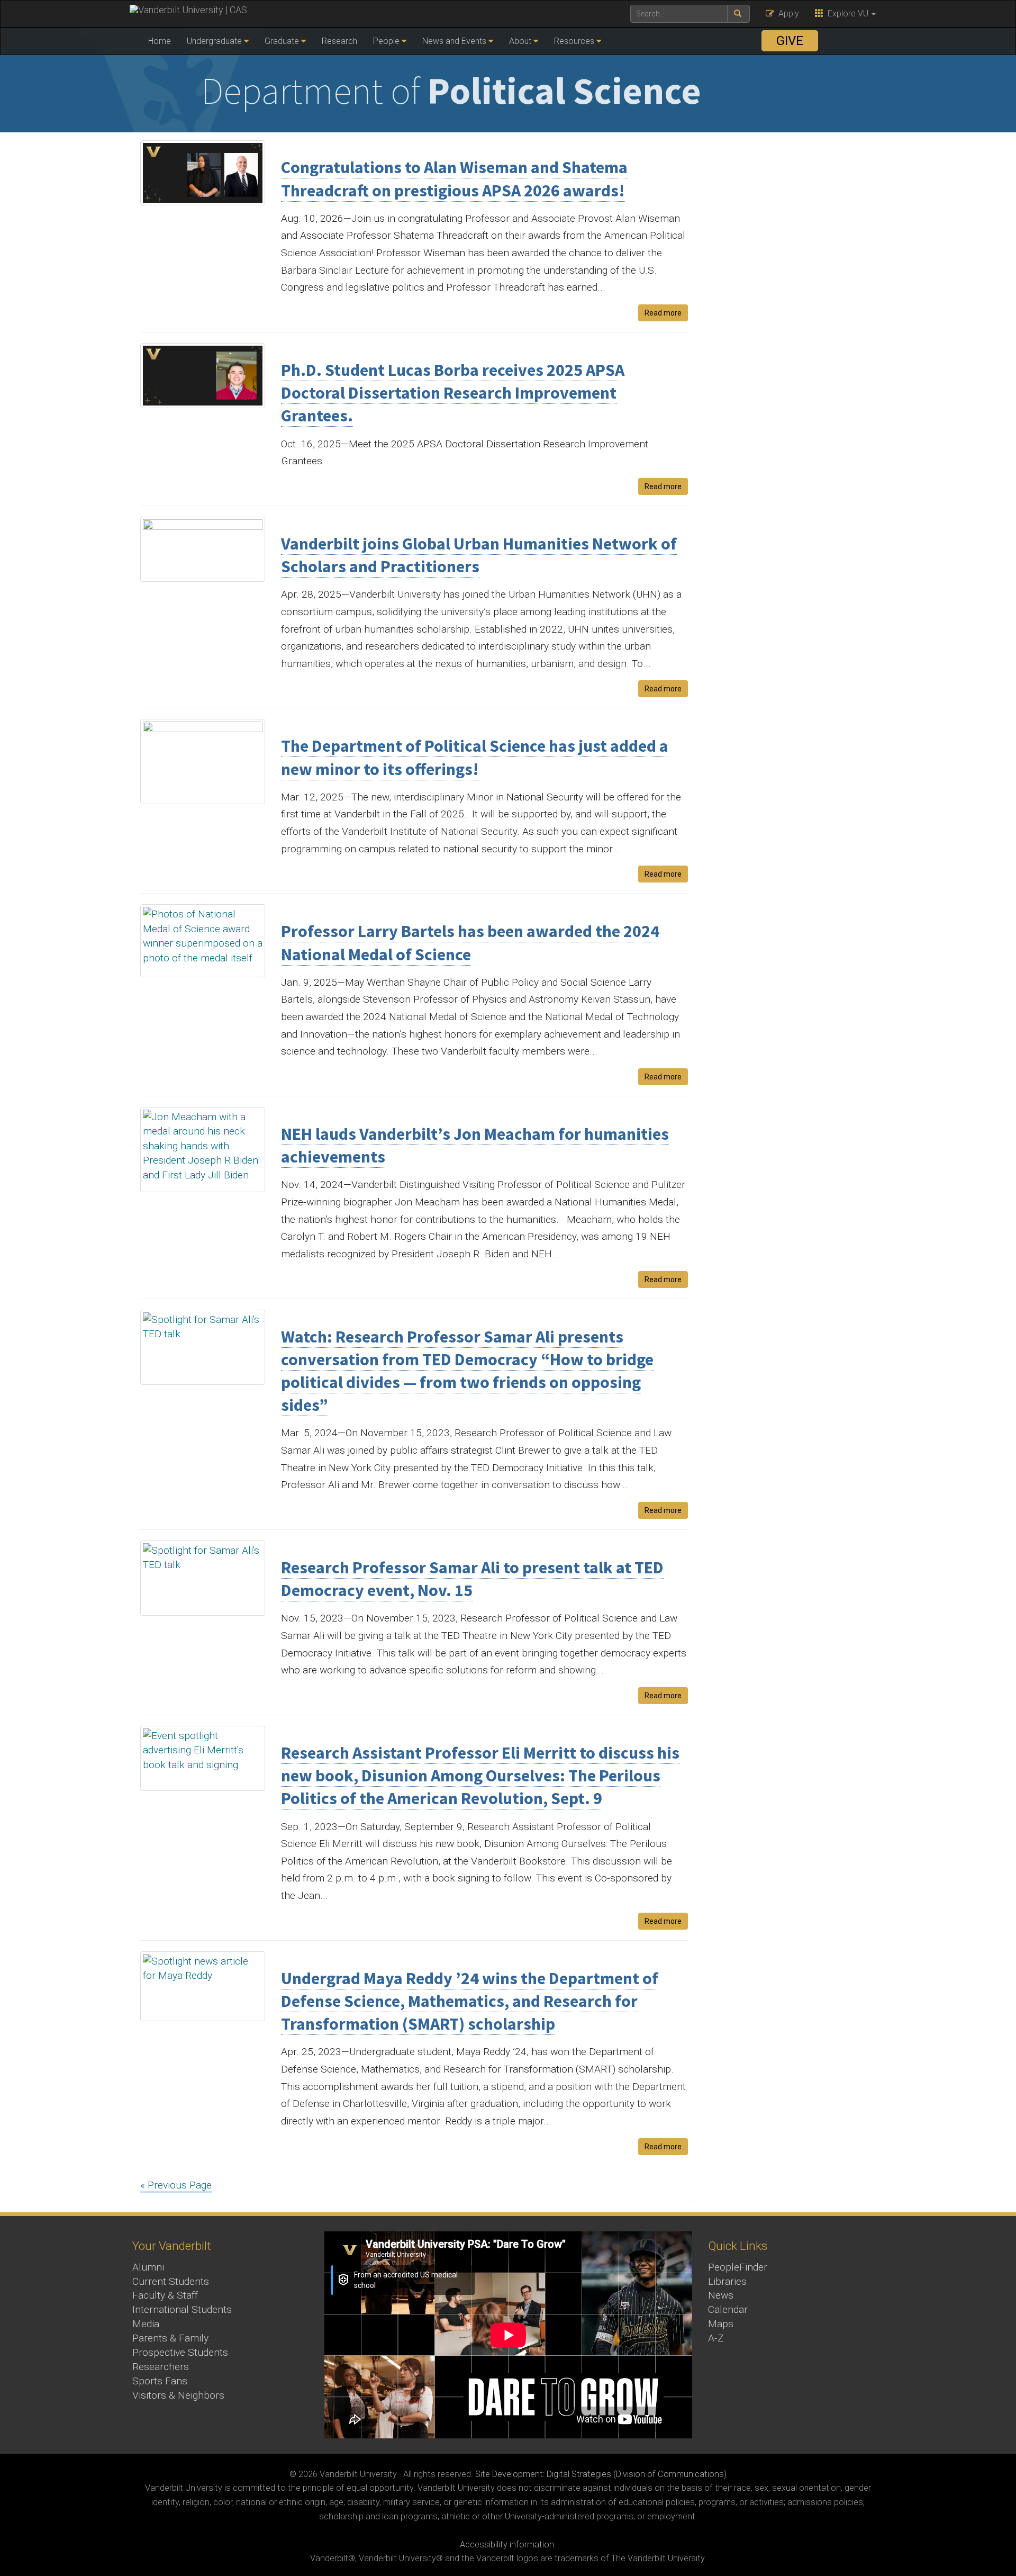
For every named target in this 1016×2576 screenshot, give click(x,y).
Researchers (161, 2367)
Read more (663, 313)
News (721, 2295)
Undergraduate (214, 41)
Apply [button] (787, 13)
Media (146, 2324)
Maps (721, 2324)
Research (339, 41)
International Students (182, 2309)
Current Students (171, 2281)
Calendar (728, 2309)
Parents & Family (170, 2338)
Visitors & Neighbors (178, 2395)
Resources (574, 41)
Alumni (148, 2267)
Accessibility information (507, 2545)
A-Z (716, 2338)
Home (160, 41)
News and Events (454, 41)
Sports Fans (160, 2381)
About (520, 41)
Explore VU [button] (847, 13)
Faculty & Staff (165, 2295)
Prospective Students (180, 2352)
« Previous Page (176, 2185)
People (386, 41)
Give (790, 41)
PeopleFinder (738, 2267)
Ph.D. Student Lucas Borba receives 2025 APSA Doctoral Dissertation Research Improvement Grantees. (453, 393)
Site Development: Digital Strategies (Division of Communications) (601, 2474)
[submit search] (738, 14)
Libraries (727, 2281)
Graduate (282, 41)
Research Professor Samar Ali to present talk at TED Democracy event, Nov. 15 (472, 1579)
